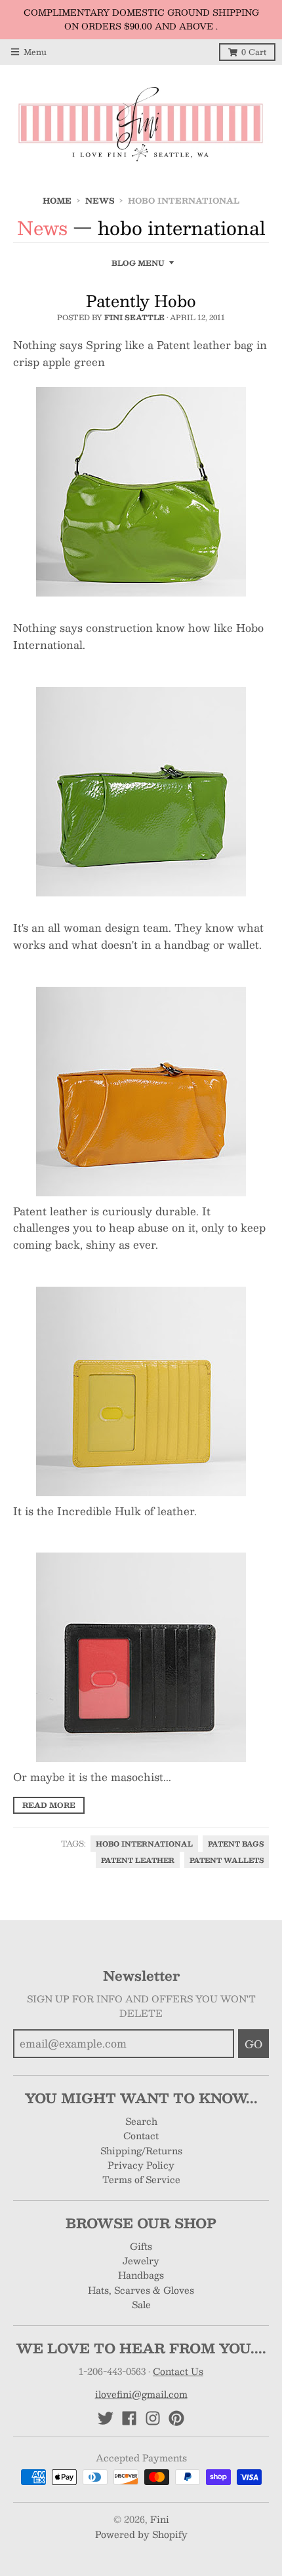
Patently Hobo (141, 301)
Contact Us (178, 2371)
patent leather (138, 1860)
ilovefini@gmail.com (141, 2394)
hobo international (144, 1844)
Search (141, 2121)
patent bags (236, 1844)
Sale (141, 2304)
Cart (254, 52)
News (100, 200)
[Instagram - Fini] (153, 2418)
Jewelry (141, 2260)
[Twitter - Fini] (106, 2418)
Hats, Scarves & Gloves (141, 2290)
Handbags (141, 2275)
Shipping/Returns (141, 2150)
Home (57, 200)
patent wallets (227, 1860)
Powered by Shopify (141, 2534)
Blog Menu (138, 263)
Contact (141, 2135)
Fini (160, 2519)
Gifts (141, 2246)
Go (253, 2044)
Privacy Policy (141, 2165)
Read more (49, 1805)
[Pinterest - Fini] (176, 2418)
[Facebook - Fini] (129, 2418)
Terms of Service (141, 2179)
